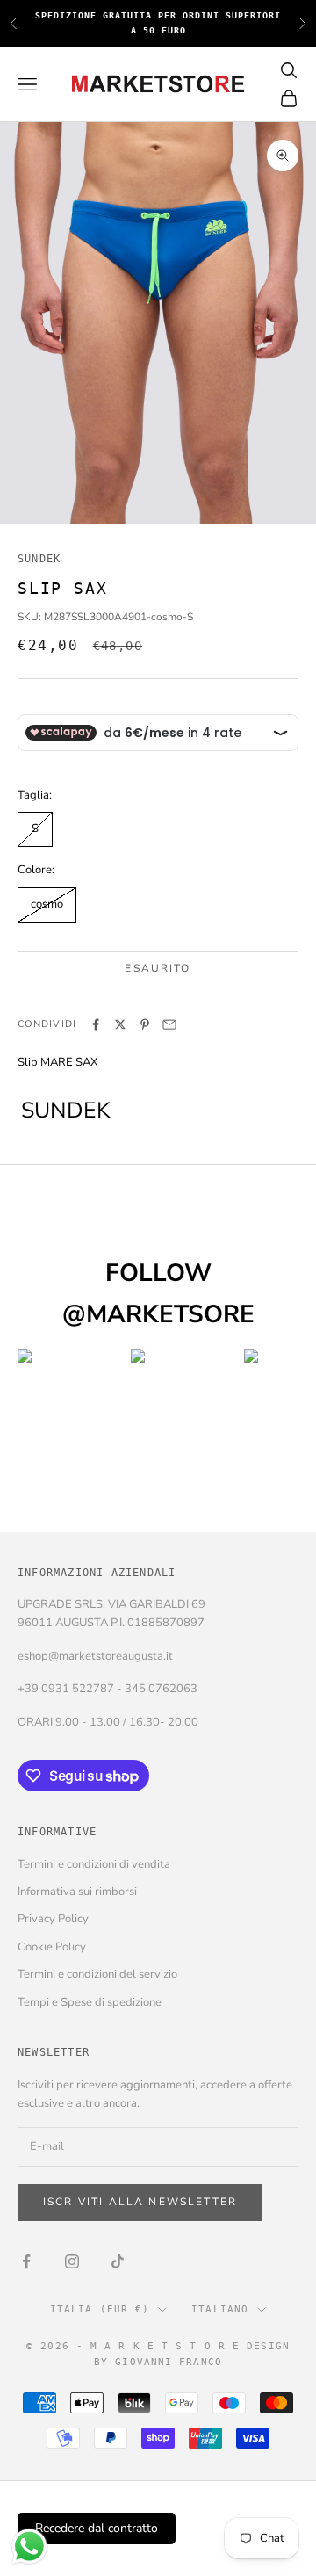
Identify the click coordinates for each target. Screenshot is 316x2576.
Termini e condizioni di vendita (94, 1864)
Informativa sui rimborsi (77, 1892)
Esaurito (158, 968)
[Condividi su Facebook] (96, 1024)
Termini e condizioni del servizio (97, 1974)
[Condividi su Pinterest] (145, 1024)
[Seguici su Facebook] (26, 2261)
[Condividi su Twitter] (120, 1024)
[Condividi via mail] (169, 1024)
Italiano (220, 2309)
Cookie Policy (52, 1947)
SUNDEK (39, 559)
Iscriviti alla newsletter (140, 2202)
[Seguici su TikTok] (118, 2261)
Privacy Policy (53, 1919)
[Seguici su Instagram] (72, 2261)
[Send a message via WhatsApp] (29, 2547)
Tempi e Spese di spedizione (90, 2002)
